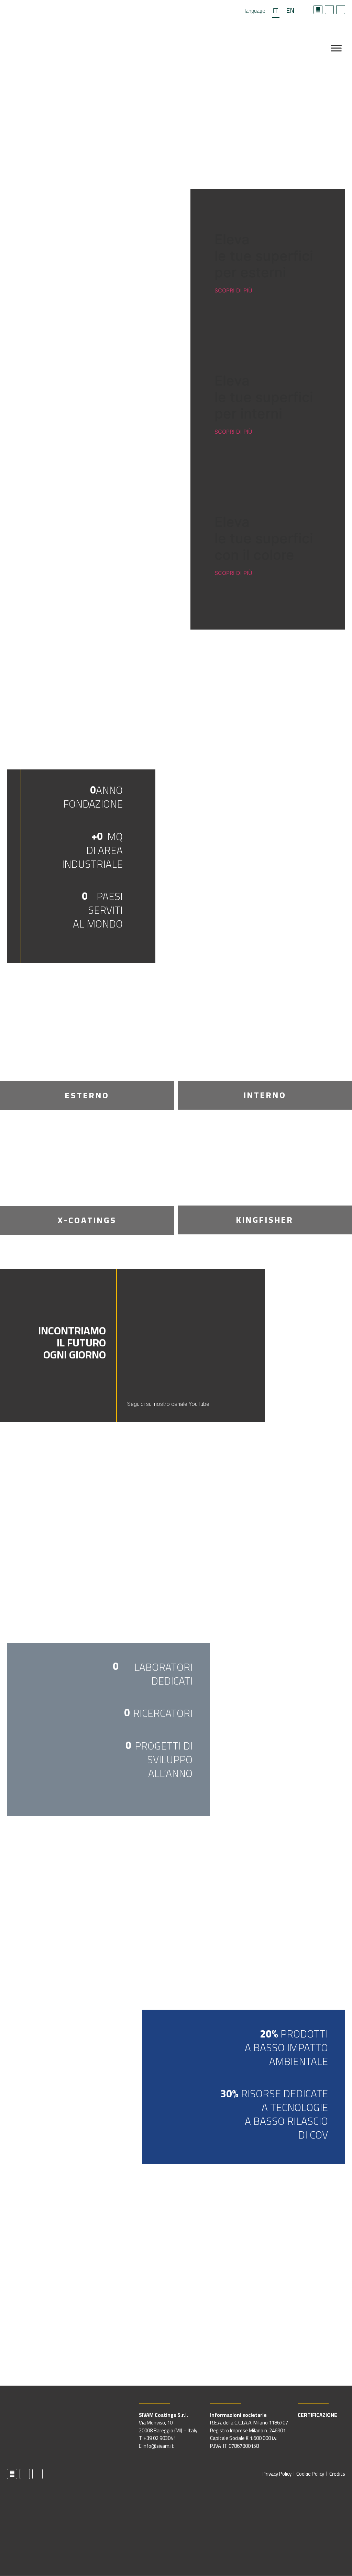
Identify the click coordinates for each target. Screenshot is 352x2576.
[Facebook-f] (318, 10)
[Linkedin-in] (329, 10)
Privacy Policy (277, 2474)
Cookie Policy (310, 2474)
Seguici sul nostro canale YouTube (168, 1404)
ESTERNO (87, 1095)
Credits (337, 2474)
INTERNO (265, 1095)
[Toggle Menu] (336, 48)
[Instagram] (341, 10)
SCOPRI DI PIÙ (233, 290)
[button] (226, 1335)
